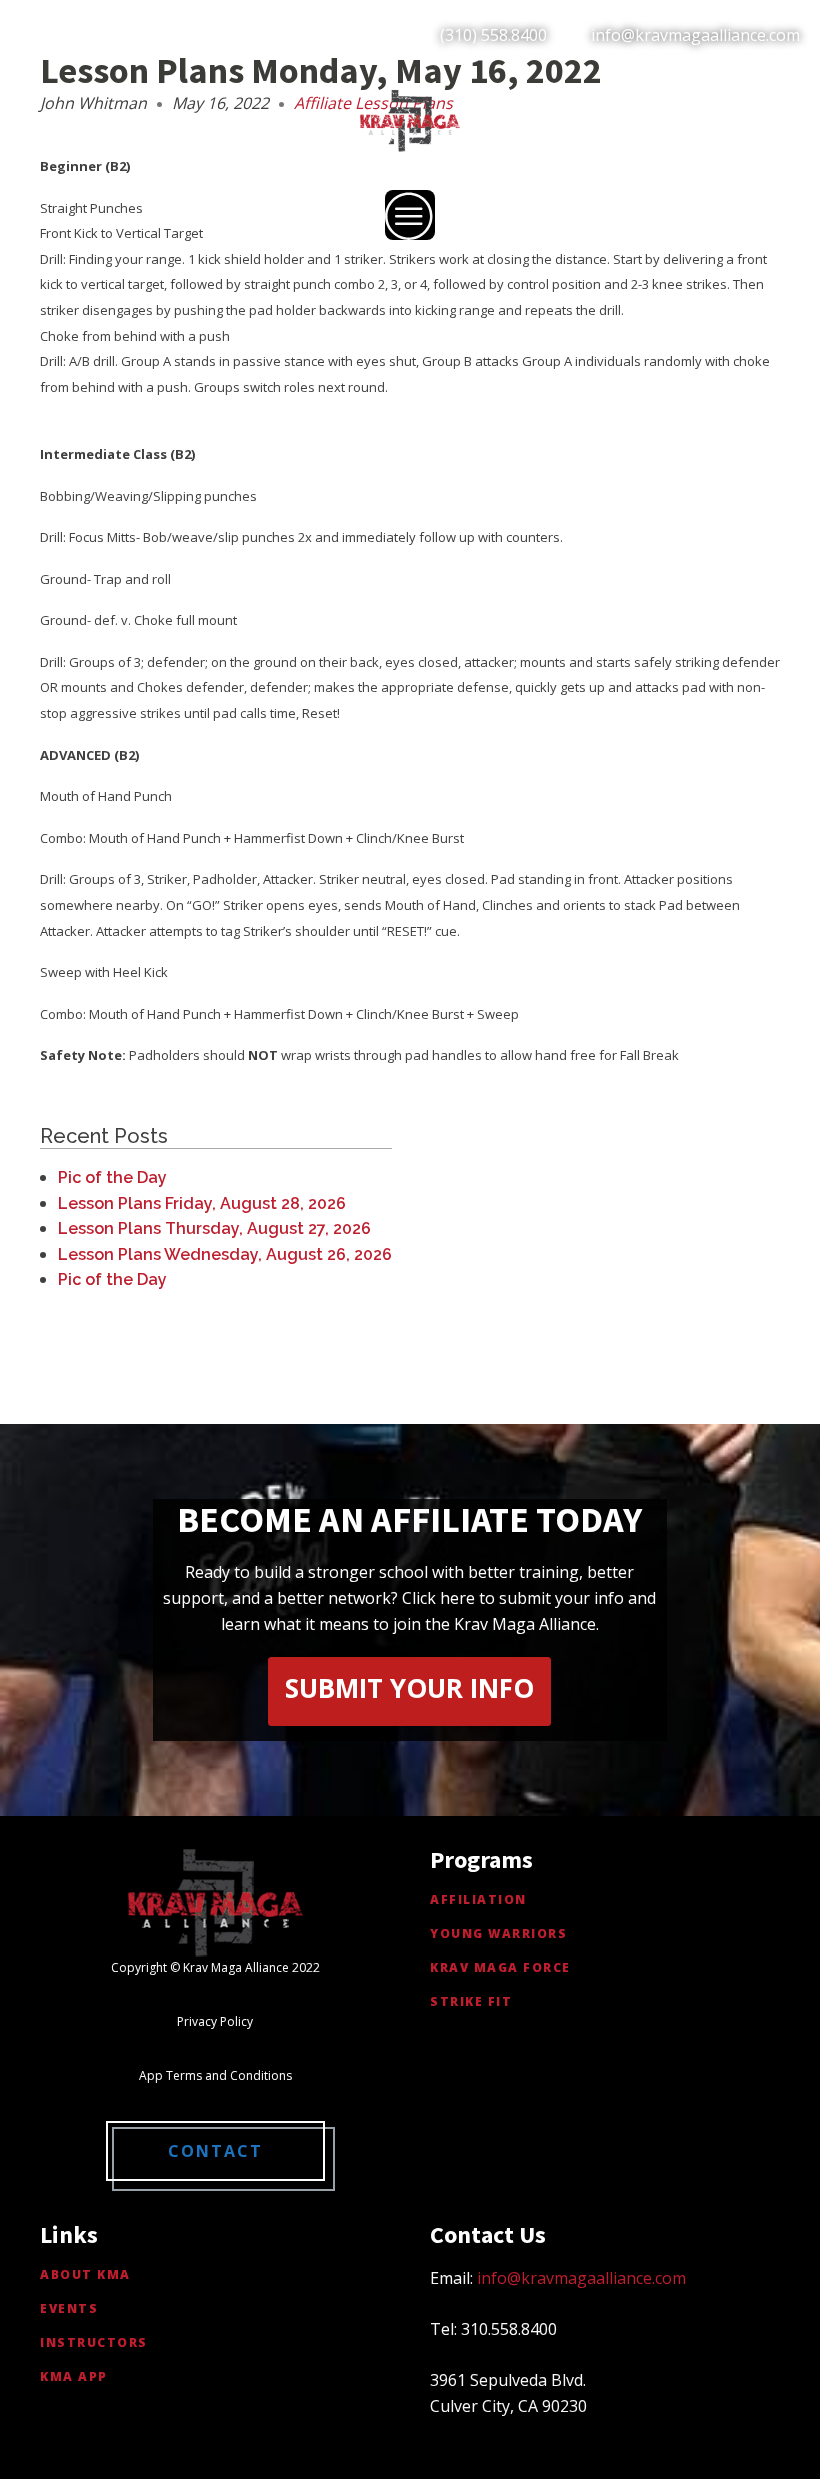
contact (215, 2151)
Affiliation (478, 1899)
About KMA (85, 2274)
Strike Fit (471, 2001)
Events (69, 2308)
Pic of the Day (112, 1177)
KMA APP (74, 2376)
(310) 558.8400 (493, 35)
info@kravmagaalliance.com (695, 35)
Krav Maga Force (500, 1967)
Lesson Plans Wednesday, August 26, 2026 (225, 1254)
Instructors (94, 2342)
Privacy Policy (215, 2021)
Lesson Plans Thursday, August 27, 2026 (214, 1228)
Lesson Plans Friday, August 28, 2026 (202, 1203)
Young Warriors (498, 1933)
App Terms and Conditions (215, 2075)
